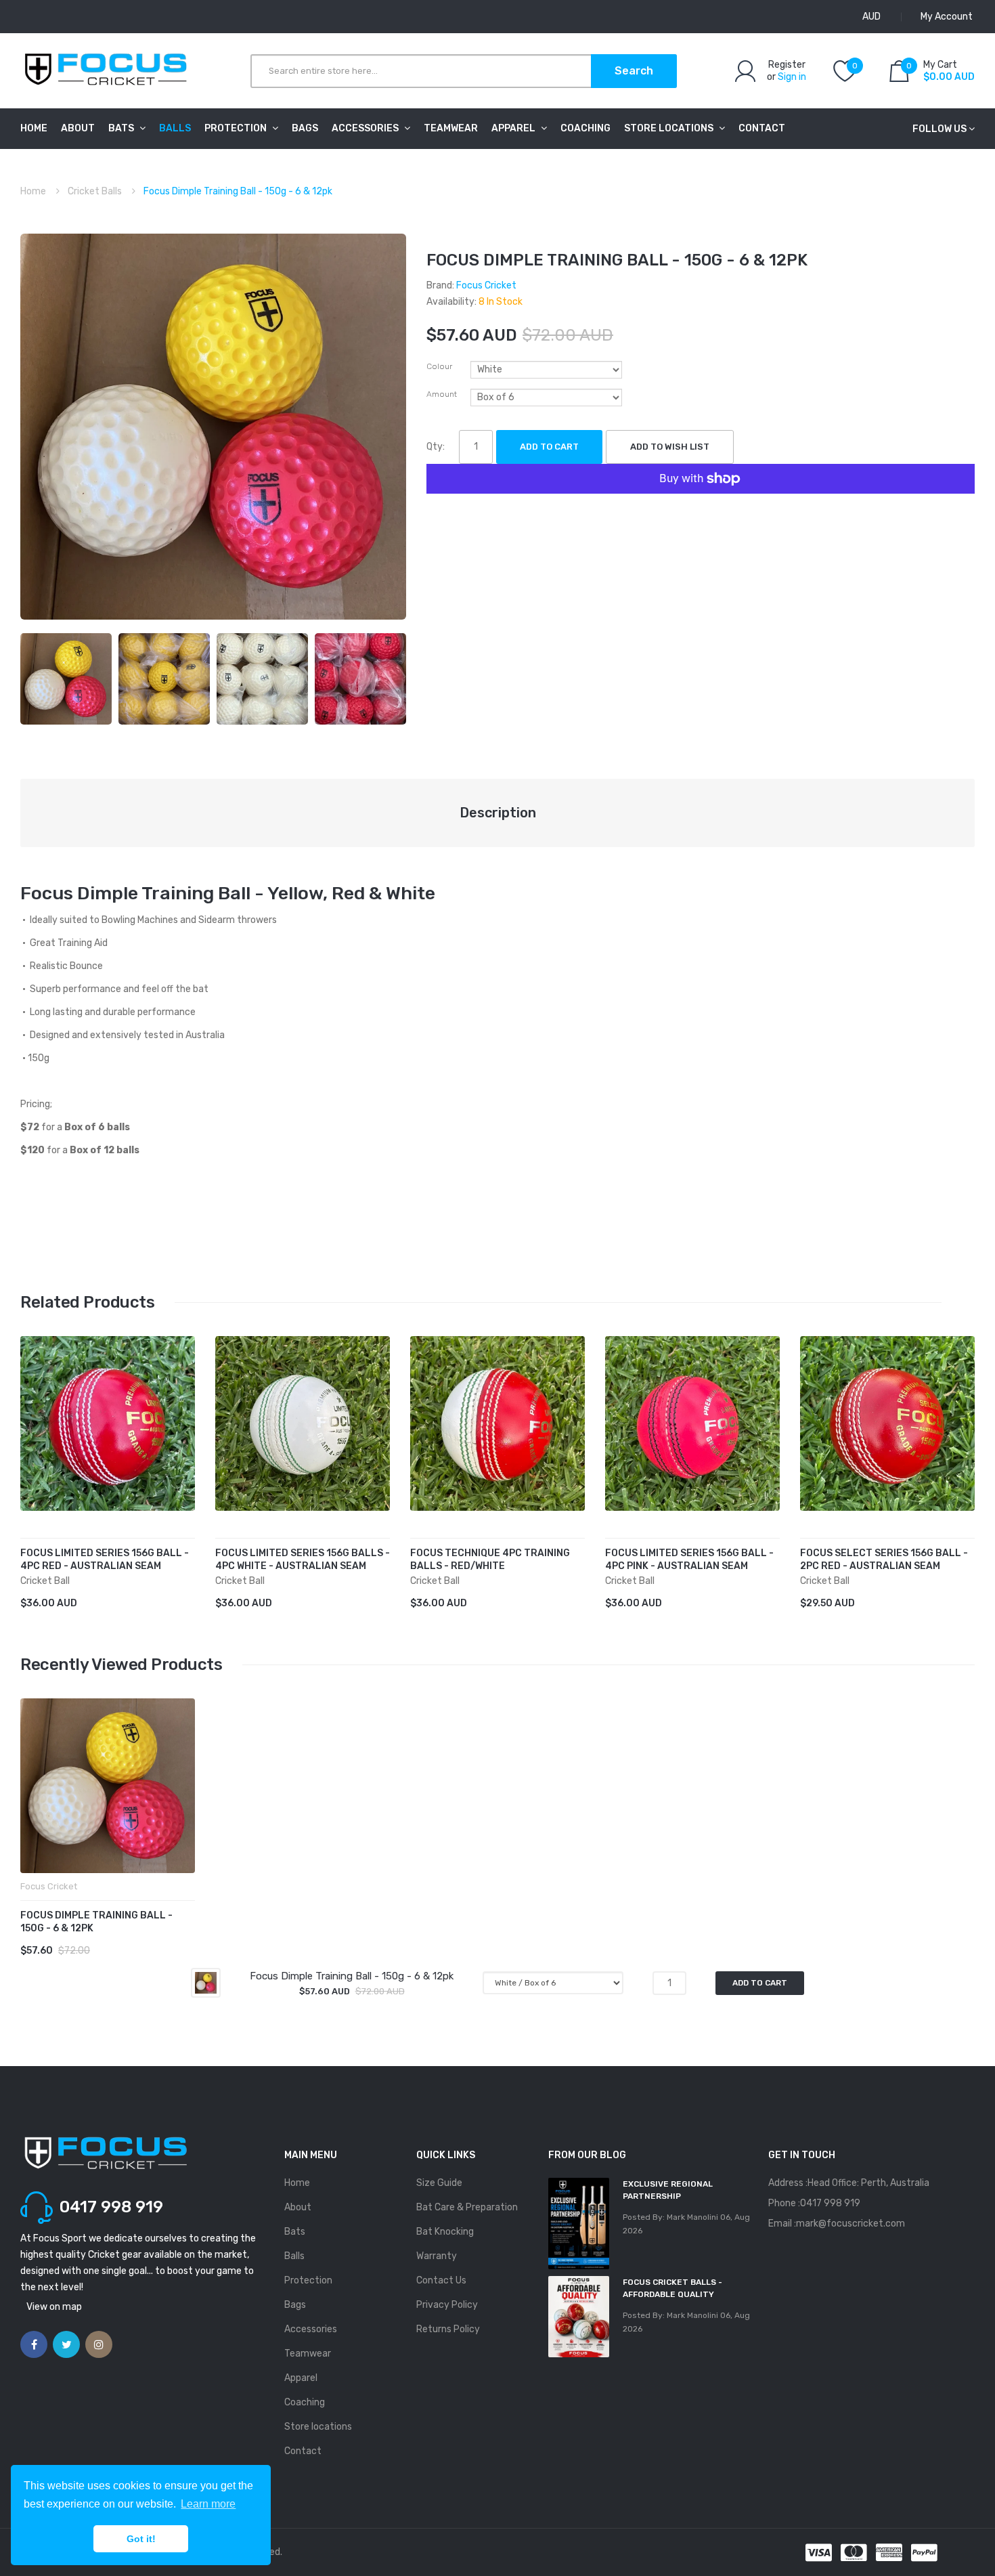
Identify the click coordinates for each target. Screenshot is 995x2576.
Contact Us (441, 2280)
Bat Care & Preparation (467, 2207)
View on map (54, 2307)
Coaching (305, 2402)
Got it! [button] (141, 2539)
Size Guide (439, 2183)
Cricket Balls (95, 191)
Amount (442, 394)
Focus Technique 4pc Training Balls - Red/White (490, 1560)
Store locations (318, 2427)
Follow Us (939, 129)
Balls (294, 2256)
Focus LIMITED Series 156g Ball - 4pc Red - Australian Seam (105, 1560)
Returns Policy (448, 2329)
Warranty (437, 2256)
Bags (295, 2305)
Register (787, 65)
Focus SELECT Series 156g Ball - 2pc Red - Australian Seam (884, 1560)
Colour (439, 366)
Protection (308, 2280)
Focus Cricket (486, 285)
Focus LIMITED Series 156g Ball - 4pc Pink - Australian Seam (689, 1560)
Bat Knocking (445, 2232)
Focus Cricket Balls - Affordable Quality (672, 2288)
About (298, 2207)
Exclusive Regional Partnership (668, 2190)
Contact (303, 2451)
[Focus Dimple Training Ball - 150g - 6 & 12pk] (66, 678)
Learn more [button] (208, 2504)
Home (33, 191)
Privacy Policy (447, 2305)
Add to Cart (549, 447)
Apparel (301, 2378)
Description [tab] (498, 813)
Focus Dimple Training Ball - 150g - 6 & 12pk (96, 1922)
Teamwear (308, 2354)
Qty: (436, 447)
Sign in (792, 77)
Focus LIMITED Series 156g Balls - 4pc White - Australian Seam (303, 1560)
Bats (295, 2232)
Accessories (311, 2329)
